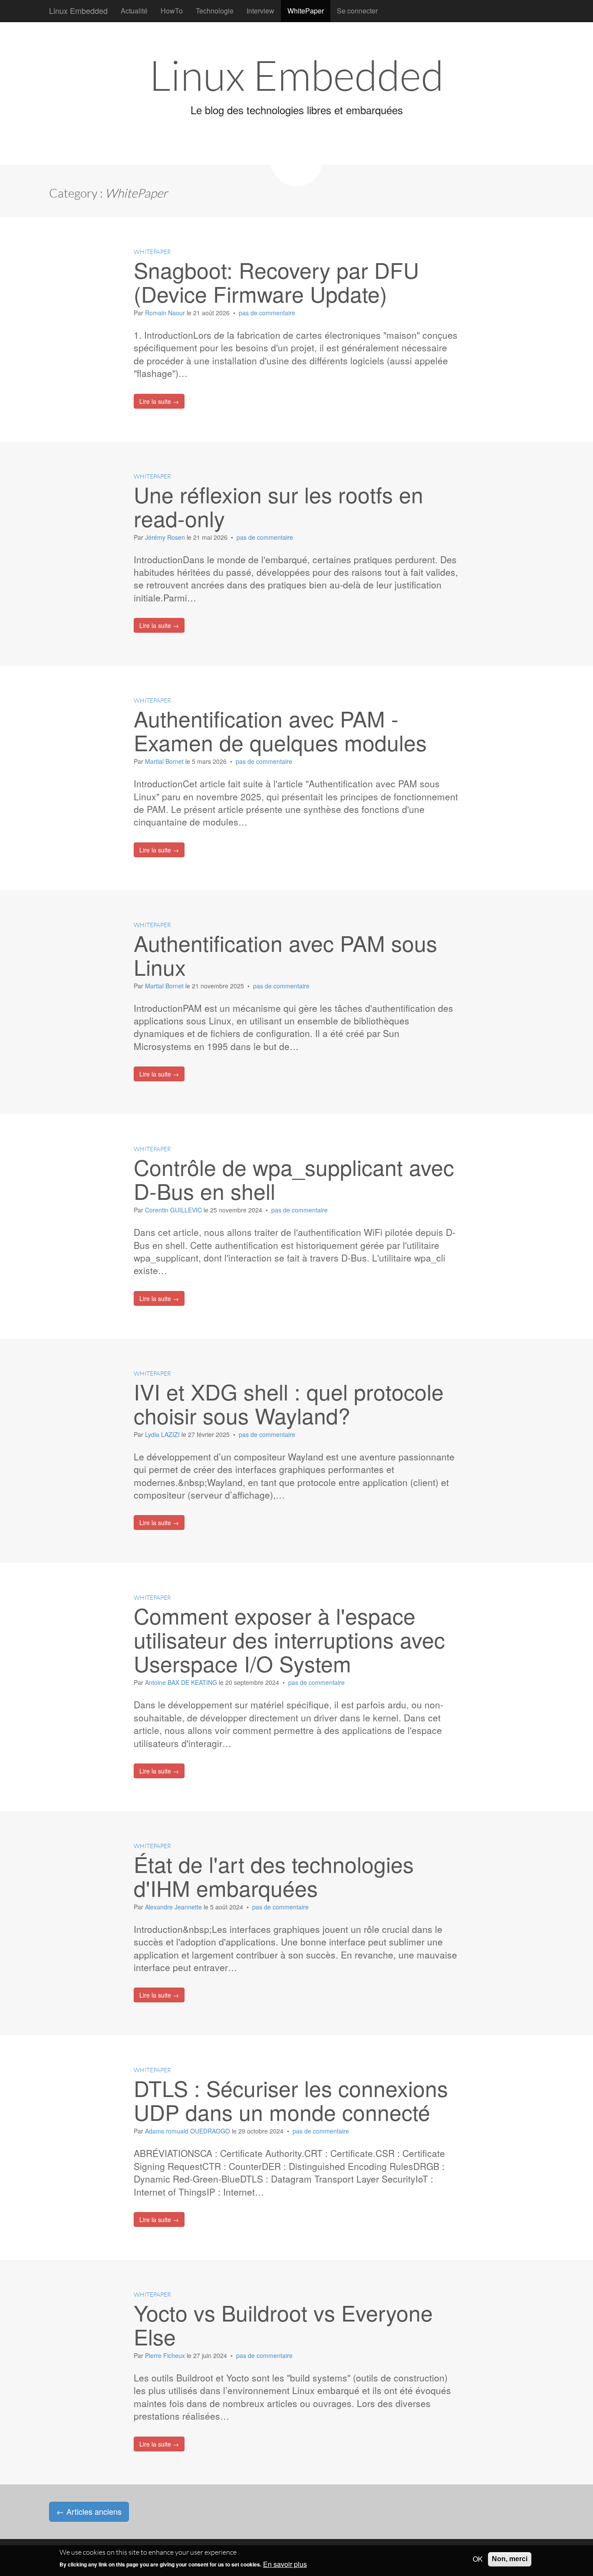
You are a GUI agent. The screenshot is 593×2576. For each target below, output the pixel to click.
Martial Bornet (165, 761)
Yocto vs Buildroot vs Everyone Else (283, 2324)
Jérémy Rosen (166, 537)
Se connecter (357, 11)
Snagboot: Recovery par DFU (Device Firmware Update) (276, 281)
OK (478, 2559)
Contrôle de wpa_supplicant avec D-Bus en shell (294, 1179)
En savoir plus (285, 2564)
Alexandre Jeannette (174, 1907)
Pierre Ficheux (166, 2355)
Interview (260, 11)
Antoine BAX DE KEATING (182, 1682)
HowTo (172, 11)
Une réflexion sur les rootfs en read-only (278, 506)
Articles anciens (89, 2511)
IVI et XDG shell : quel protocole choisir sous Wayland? (289, 1403)
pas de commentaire (267, 313)
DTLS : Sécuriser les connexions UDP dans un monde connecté (291, 2100)
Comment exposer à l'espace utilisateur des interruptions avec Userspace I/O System (289, 1639)
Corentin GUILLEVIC (174, 1210)
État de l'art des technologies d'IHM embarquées (274, 1876)
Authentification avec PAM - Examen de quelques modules (280, 730)
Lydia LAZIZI (163, 1434)
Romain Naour (166, 313)
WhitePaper (306, 11)
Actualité (134, 11)
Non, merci (510, 2559)
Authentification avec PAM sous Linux (285, 954)
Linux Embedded (78, 10)
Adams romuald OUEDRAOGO (188, 2131)
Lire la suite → (159, 401)
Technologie (215, 11)
